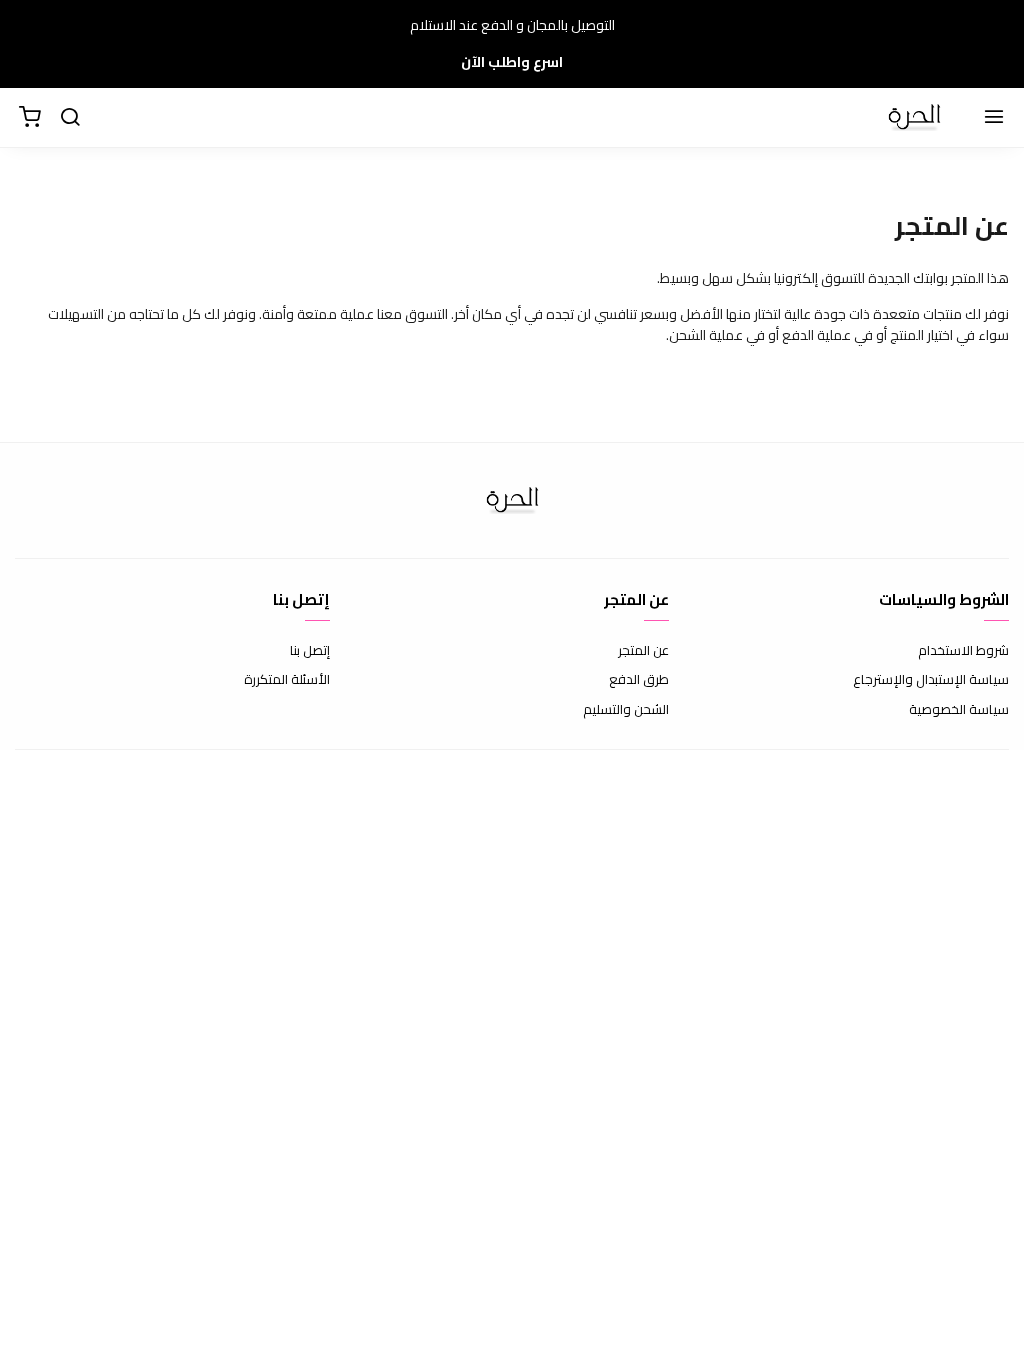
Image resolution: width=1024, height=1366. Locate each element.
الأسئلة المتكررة (287, 680)
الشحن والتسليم (626, 710)
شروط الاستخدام (963, 651)
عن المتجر (643, 651)
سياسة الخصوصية (959, 710)
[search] (70, 118)
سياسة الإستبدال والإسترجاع (931, 680)
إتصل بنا (310, 651)
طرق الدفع (639, 680)
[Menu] (994, 118)
